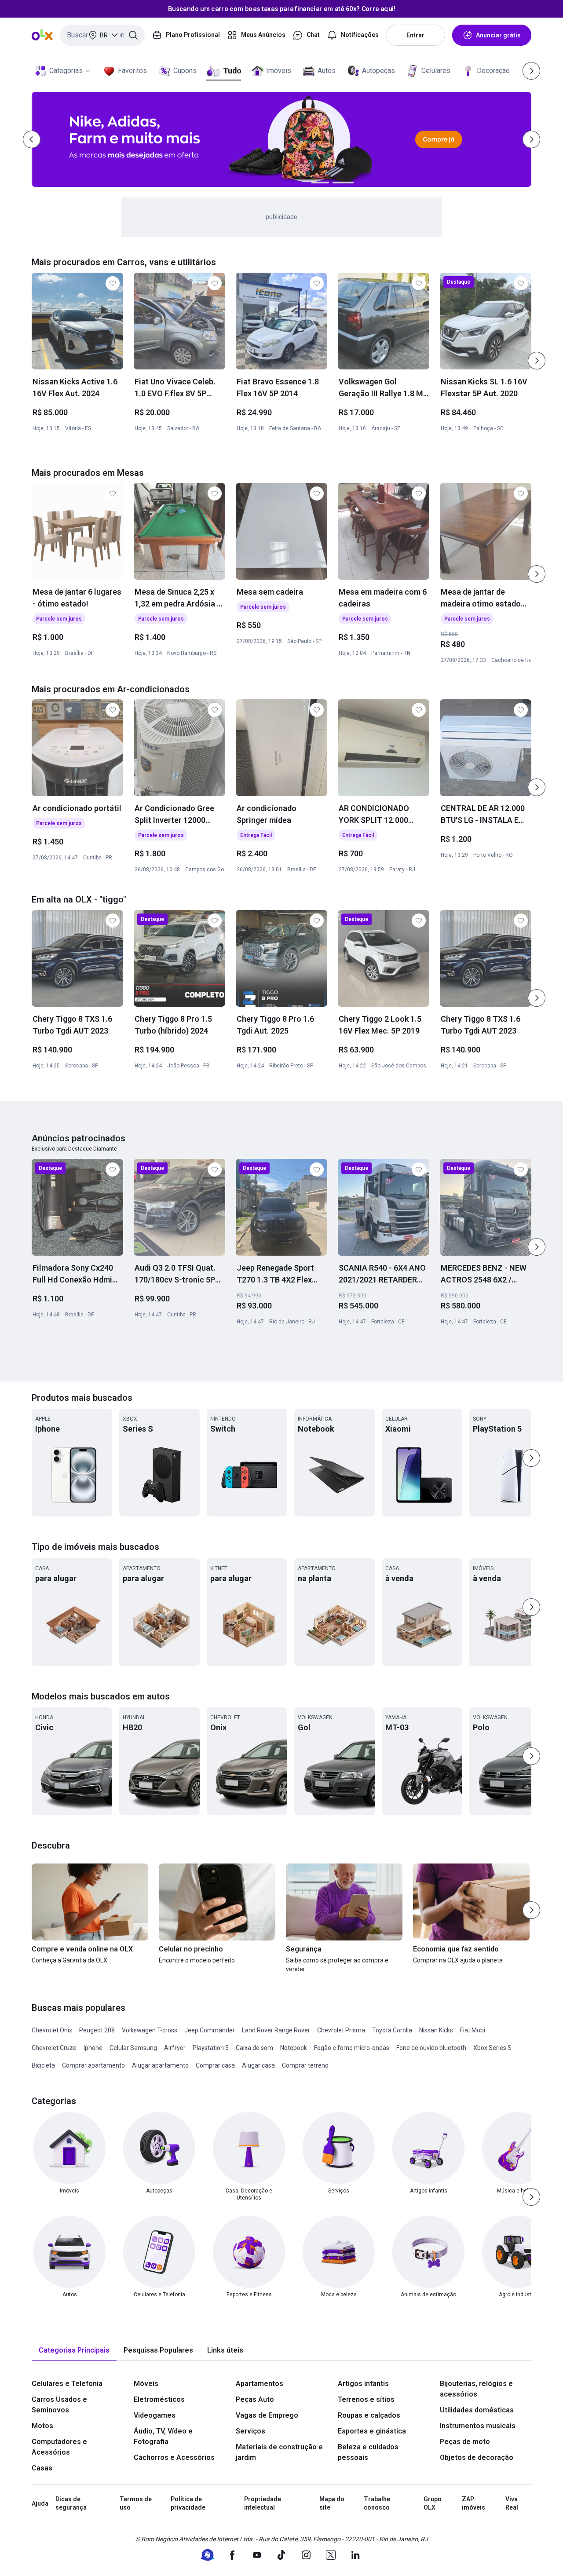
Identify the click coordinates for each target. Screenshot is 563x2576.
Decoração (493, 71)
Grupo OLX (433, 2503)
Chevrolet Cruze (54, 2048)
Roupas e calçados (369, 2415)
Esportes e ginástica (372, 2431)
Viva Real (512, 2503)
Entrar (415, 35)
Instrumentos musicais (478, 2426)
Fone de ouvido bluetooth (431, 2048)
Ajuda (40, 2503)
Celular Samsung (133, 2048)
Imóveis (279, 71)
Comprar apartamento (93, 2065)
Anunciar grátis (498, 35)
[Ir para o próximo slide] (537, 361)
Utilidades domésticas (477, 2410)
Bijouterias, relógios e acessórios (476, 2389)
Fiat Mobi (473, 2030)
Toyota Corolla (392, 2030)
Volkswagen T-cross (150, 2030)
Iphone (93, 2048)
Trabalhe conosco (377, 2503)
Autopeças (378, 71)
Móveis (146, 2384)
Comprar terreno (305, 2065)
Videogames (155, 2415)
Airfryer (175, 2048)
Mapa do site (332, 2503)
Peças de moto (465, 2442)
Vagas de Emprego (267, 2415)
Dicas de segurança (71, 2503)
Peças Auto (255, 2399)
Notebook (294, 2048)
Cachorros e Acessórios (174, 2457)
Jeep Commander (210, 2030)
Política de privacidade (188, 2503)
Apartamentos (260, 2384)
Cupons (185, 71)
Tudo (232, 71)
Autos (327, 71)
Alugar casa (258, 2065)
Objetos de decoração (477, 2457)
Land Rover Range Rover (276, 2030)
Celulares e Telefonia (67, 2384)
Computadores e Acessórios (59, 2447)
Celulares (436, 71)
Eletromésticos (159, 2399)
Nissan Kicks (436, 2030)
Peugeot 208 (97, 2030)
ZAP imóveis (473, 2503)
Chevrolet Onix (52, 2030)
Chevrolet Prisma (341, 2030)
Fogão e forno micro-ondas (352, 2048)
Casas (42, 2468)
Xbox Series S (492, 2048)
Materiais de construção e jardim (279, 2452)
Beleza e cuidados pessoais (368, 2452)
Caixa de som (254, 2048)
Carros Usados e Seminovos (59, 2405)
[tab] (74, 2351)
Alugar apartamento (160, 2065)
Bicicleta (43, 2065)
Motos (42, 2426)
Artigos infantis (363, 2384)
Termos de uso (136, 2503)
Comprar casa (215, 2065)
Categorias (66, 71)
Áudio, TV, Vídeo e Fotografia (163, 2436)
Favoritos (132, 71)
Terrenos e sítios (366, 2399)
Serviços (250, 2431)
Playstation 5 (211, 2048)
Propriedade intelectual (263, 2503)
